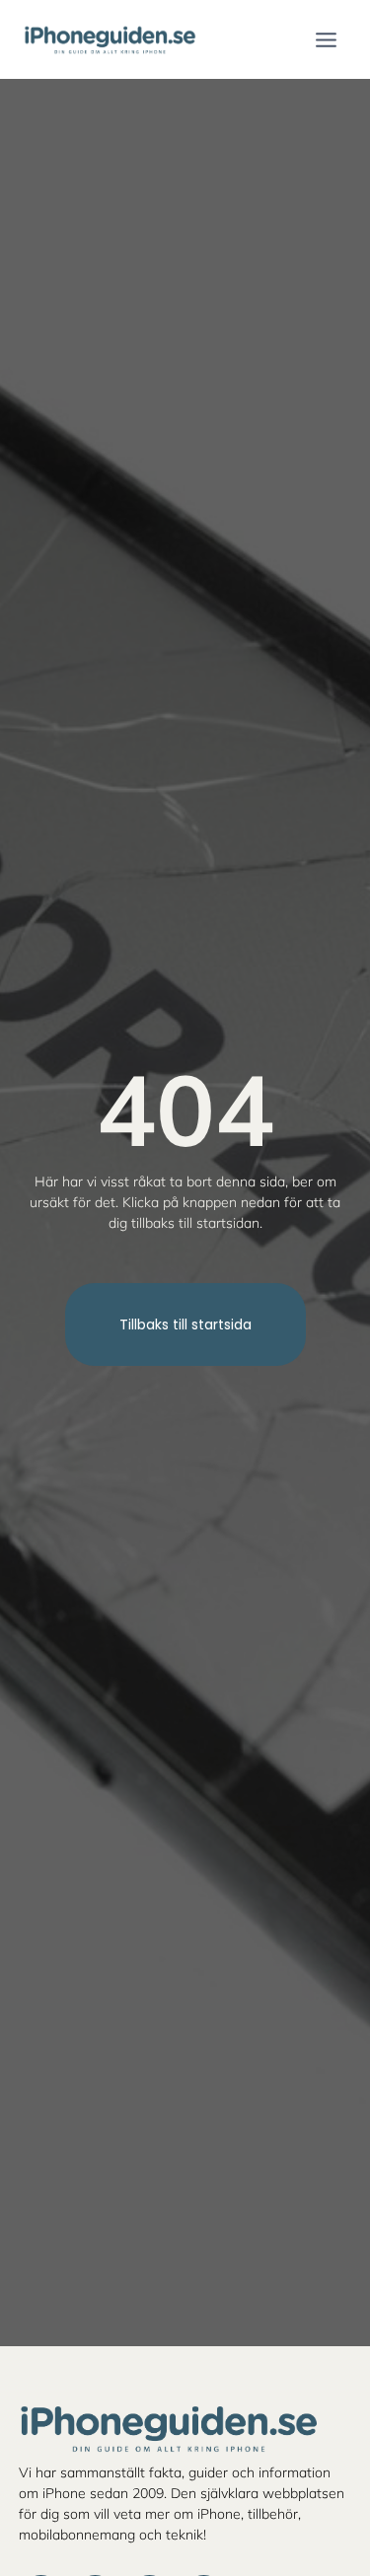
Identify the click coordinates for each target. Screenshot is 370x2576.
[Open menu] (326, 39)
